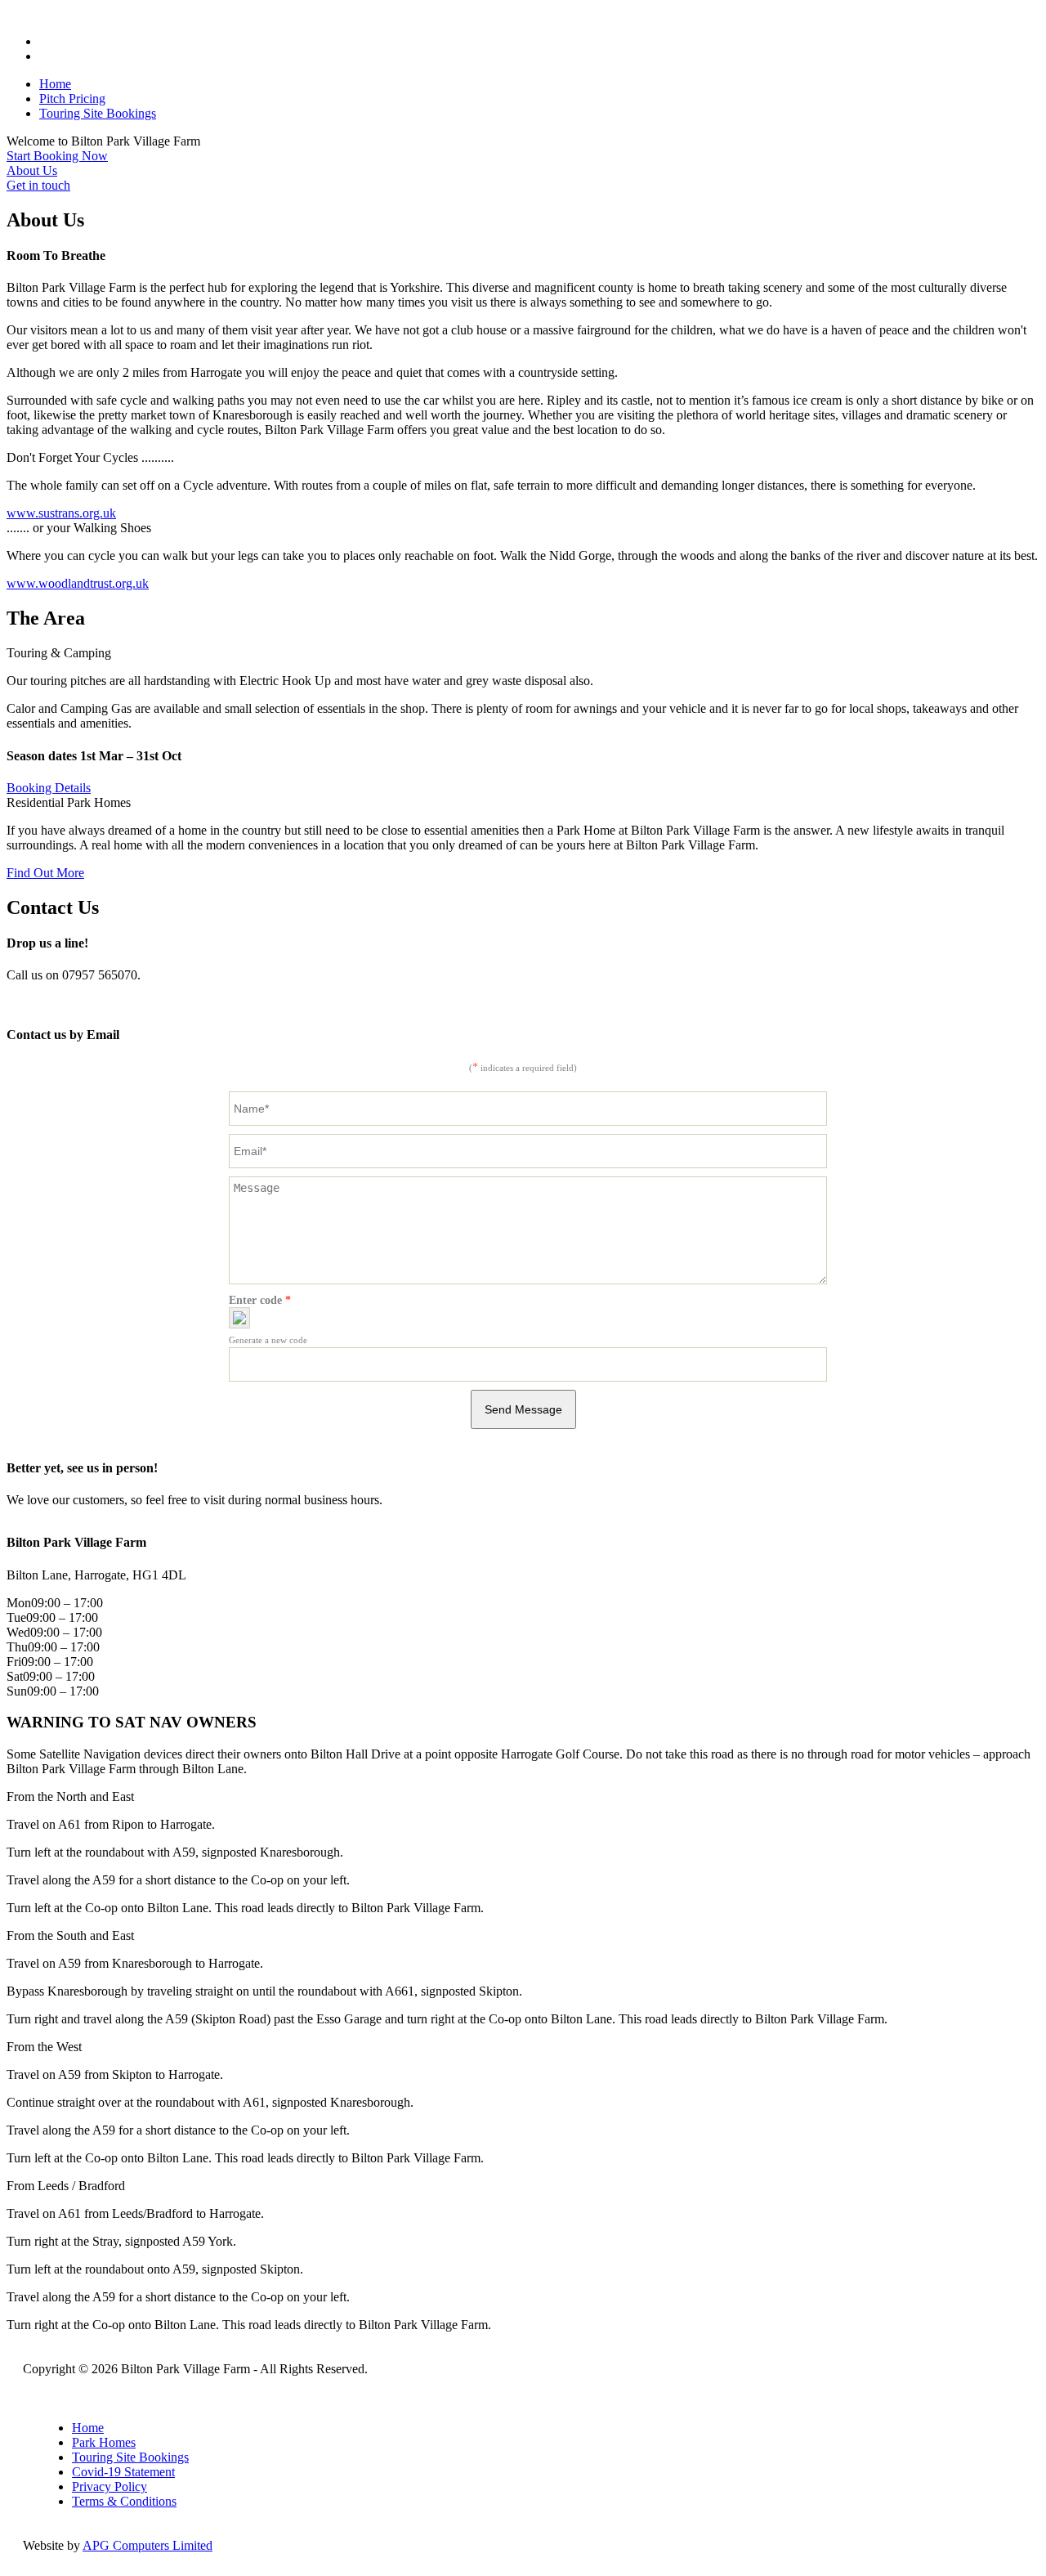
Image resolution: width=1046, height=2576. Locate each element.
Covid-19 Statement (123, 2472)
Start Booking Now (57, 156)
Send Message (523, 1409)
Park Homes (104, 2442)
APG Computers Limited (148, 2545)
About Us (32, 170)
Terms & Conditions (124, 2501)
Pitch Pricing (72, 99)
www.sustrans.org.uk (61, 513)
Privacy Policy (110, 2486)
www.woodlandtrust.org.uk (78, 583)
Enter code (260, 1300)
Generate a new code (268, 1340)
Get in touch (38, 185)
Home (55, 84)
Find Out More (45, 873)
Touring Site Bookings (98, 113)
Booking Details (49, 788)
